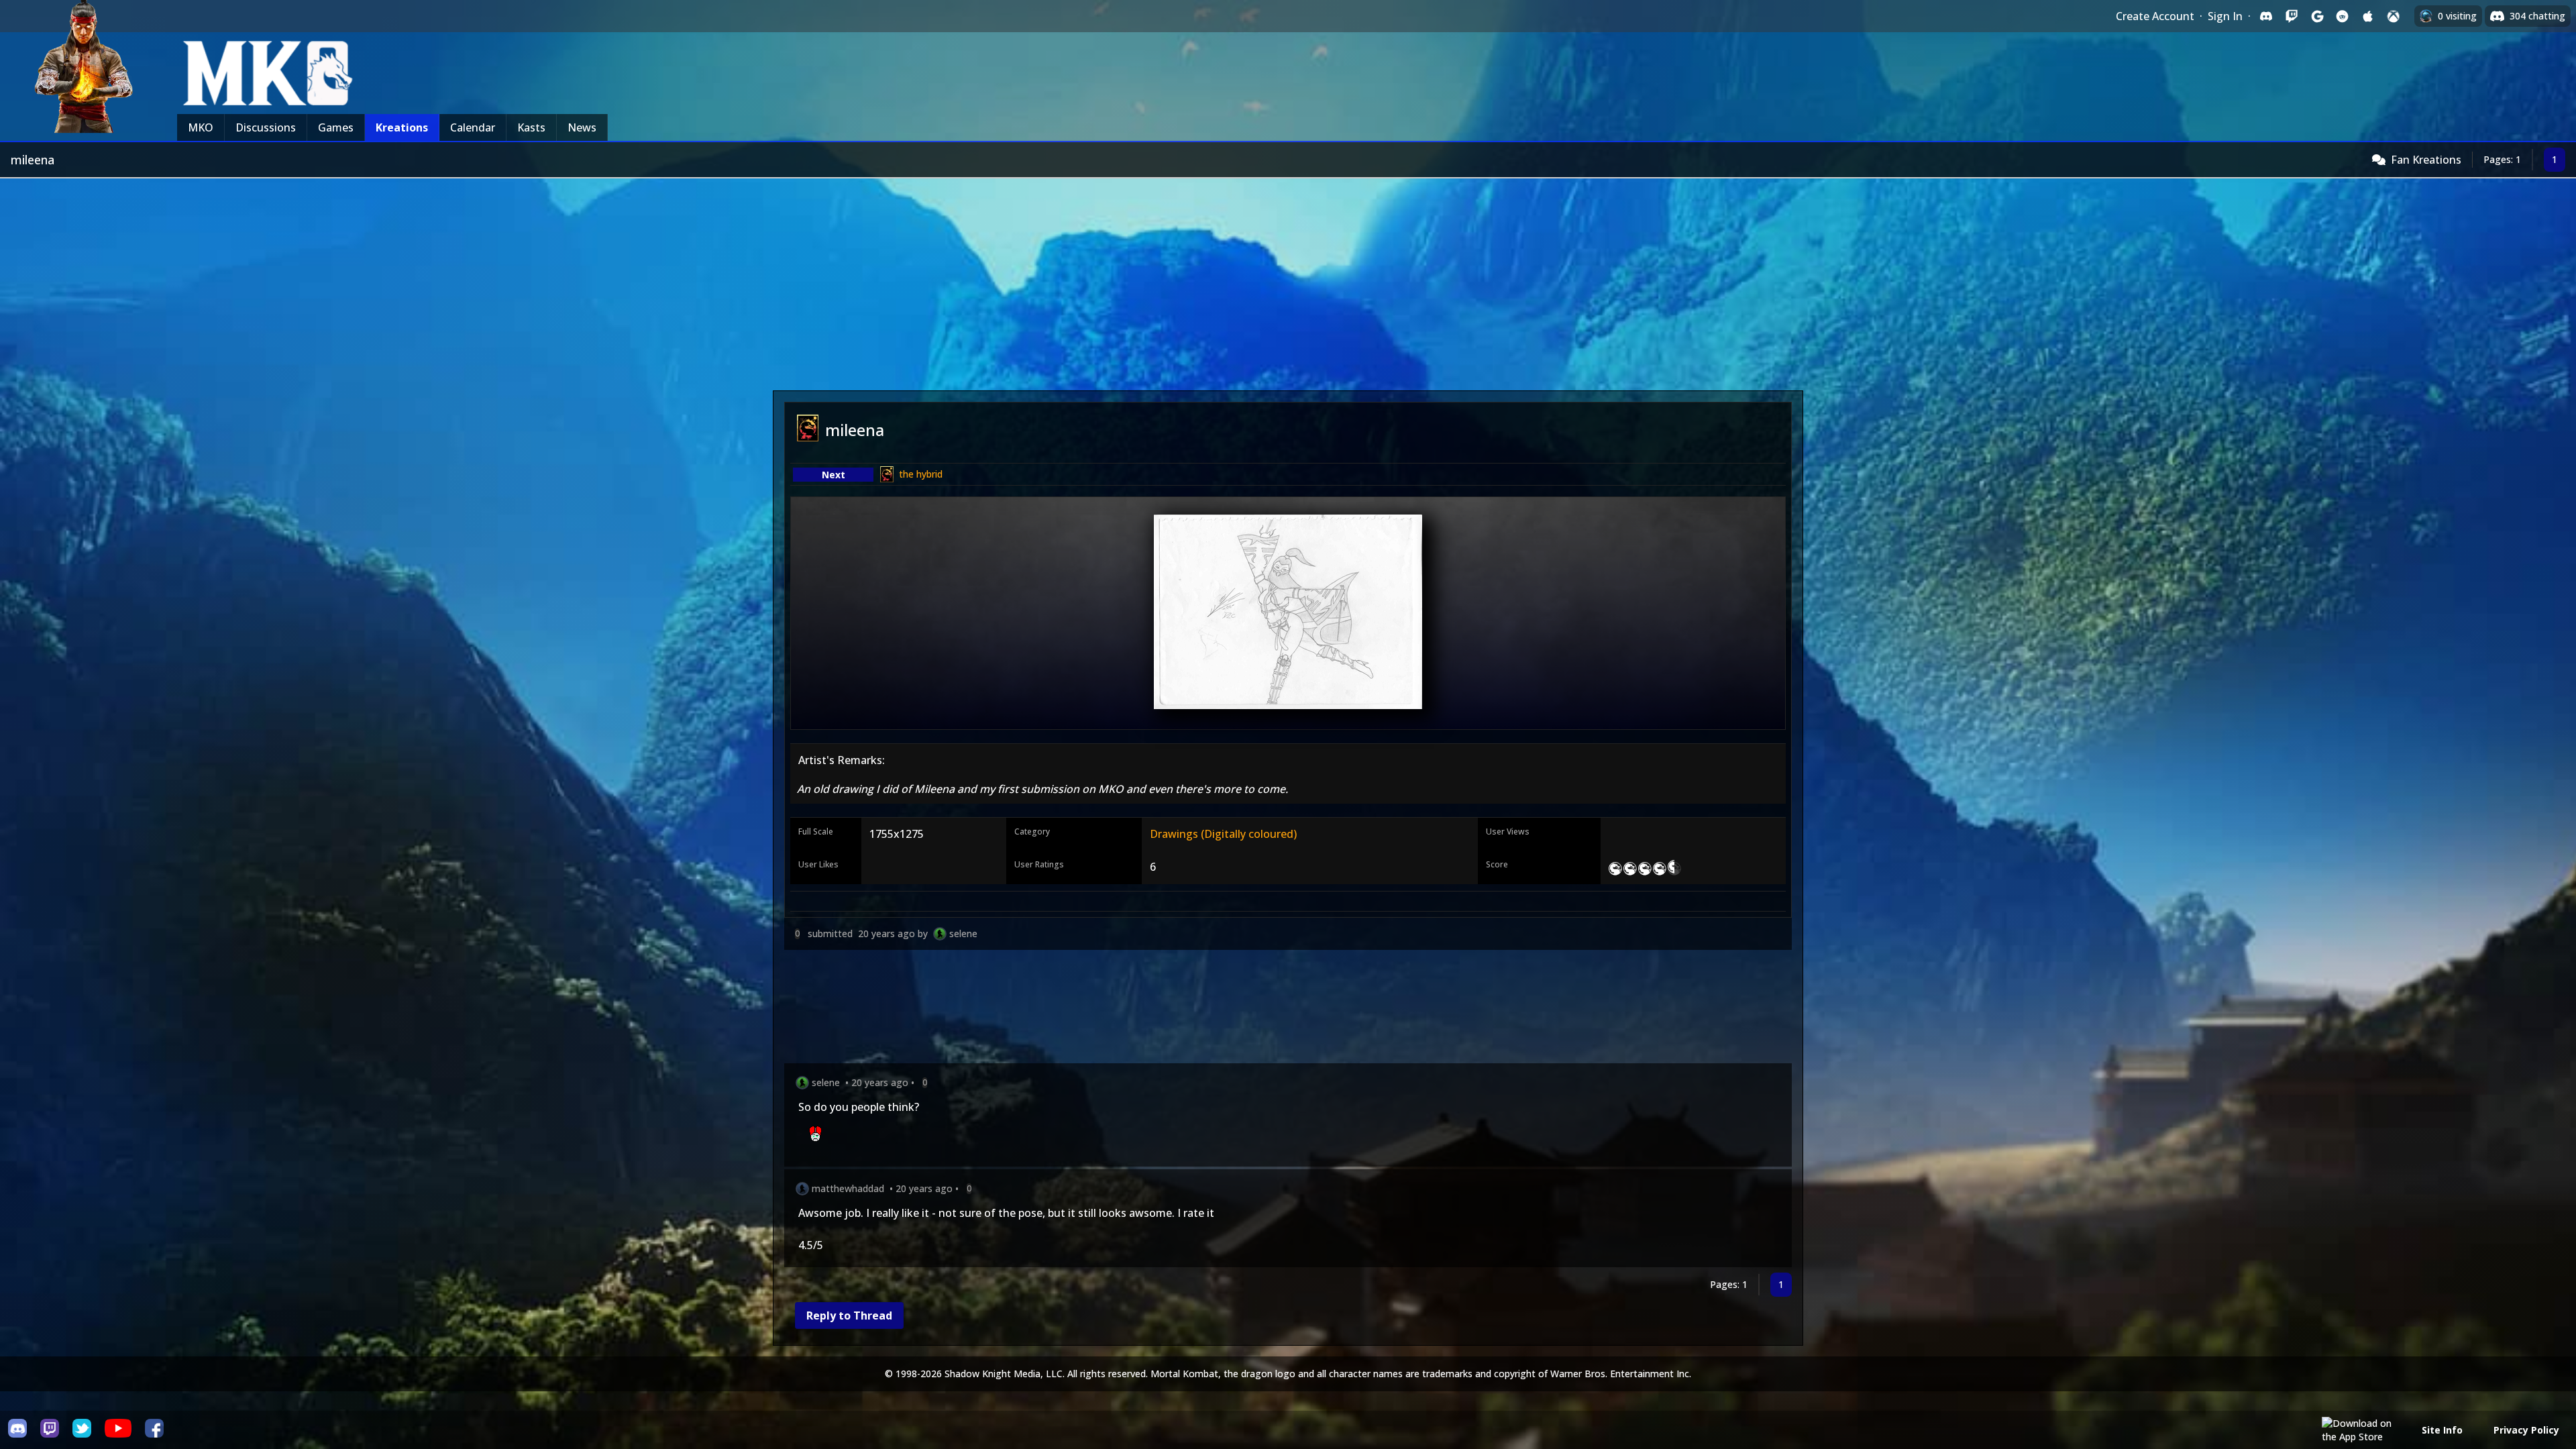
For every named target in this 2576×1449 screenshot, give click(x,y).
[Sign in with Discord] (2266, 16)
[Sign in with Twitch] (2292, 16)
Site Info (2442, 1430)
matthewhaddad (848, 1188)
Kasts (531, 127)
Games (336, 127)
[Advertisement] (1288, 279)
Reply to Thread (849, 1316)
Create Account (2155, 16)
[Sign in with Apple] (2368, 16)
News (582, 127)
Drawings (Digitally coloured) (1223, 834)
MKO (201, 127)
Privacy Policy (2526, 1430)
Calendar (473, 127)
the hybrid (921, 474)
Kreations (402, 127)
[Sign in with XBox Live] (2394, 16)
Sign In (2225, 16)
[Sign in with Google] (2317, 16)
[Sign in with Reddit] (2343, 16)
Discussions (266, 127)
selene (963, 933)
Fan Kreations (2426, 160)
